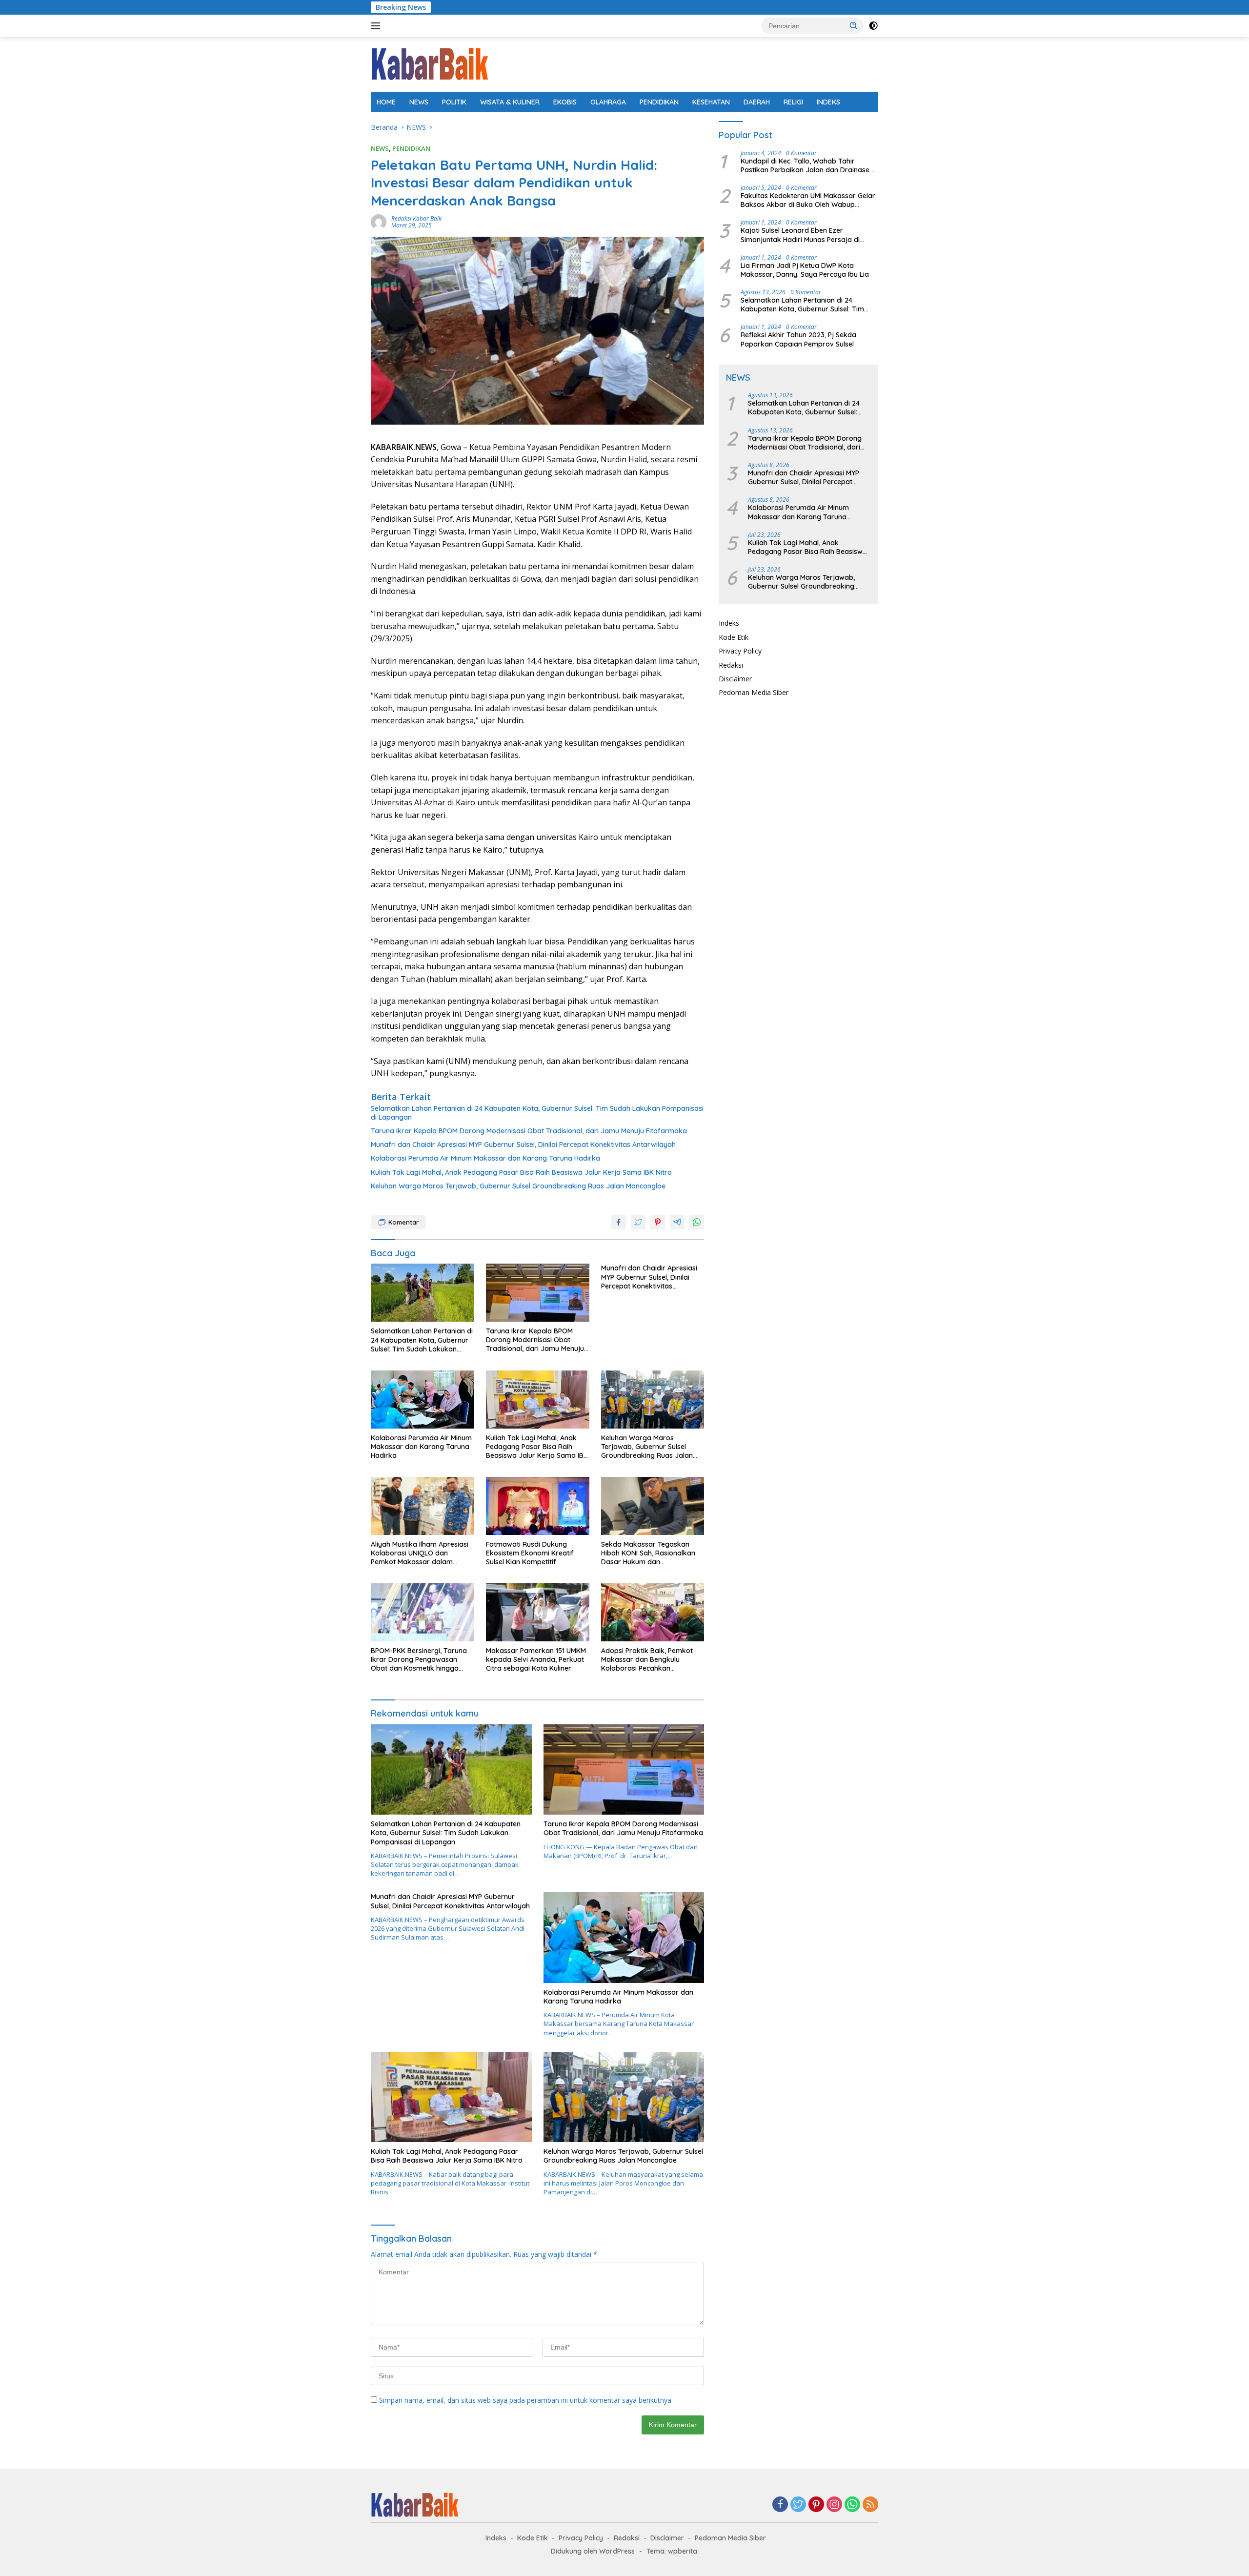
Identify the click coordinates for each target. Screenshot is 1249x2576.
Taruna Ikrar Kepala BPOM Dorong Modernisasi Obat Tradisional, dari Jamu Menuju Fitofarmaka (529, 1131)
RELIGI (793, 102)
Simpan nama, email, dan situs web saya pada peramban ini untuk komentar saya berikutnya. (526, 2400)
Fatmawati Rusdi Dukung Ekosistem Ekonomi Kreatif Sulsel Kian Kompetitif (530, 1553)
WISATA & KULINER (510, 102)
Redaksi (731, 665)
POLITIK (454, 102)
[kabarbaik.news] (430, 64)
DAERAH (757, 102)
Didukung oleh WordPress (593, 2551)
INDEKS (828, 102)
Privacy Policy (740, 651)
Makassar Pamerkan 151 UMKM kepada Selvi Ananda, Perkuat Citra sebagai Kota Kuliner (536, 1659)
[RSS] (870, 2505)
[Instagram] (834, 2505)
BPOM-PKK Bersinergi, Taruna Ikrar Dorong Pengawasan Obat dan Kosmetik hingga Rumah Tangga (419, 1660)
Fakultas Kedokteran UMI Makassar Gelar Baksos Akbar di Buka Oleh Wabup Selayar (808, 200)
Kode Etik (734, 637)
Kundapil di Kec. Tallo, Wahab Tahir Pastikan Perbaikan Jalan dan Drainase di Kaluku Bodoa (809, 165)
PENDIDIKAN (659, 102)
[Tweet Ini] (638, 1222)
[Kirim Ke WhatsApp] (697, 1222)
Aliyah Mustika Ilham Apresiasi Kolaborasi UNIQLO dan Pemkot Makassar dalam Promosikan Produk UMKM (420, 1553)
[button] (854, 25)
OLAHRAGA (608, 102)
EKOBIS (565, 102)
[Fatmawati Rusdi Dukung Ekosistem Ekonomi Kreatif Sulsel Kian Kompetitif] (538, 1506)
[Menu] (377, 26)
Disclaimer (735, 679)
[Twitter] (798, 2505)
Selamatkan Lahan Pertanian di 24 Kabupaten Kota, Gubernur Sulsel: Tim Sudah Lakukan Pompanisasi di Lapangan (537, 1113)
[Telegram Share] (677, 1222)
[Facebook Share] (619, 1222)
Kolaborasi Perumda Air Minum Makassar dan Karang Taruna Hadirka (485, 1158)
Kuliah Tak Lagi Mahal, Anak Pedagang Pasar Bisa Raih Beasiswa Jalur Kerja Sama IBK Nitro (521, 1172)
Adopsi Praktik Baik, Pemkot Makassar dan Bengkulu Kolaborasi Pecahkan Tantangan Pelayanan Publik (647, 1660)
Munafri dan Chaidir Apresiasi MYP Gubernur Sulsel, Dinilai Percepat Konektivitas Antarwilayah (523, 1145)
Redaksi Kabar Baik (416, 218)
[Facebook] (780, 2505)
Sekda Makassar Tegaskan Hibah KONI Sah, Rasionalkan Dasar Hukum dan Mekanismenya (648, 1553)
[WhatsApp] (852, 2505)
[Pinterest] (816, 2505)
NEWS (419, 102)
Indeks (729, 623)
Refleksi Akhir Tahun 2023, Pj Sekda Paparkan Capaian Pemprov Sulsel (798, 339)
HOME (386, 102)
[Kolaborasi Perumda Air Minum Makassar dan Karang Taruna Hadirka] (423, 1400)
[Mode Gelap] (873, 26)
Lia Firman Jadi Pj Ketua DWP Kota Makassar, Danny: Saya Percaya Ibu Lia (805, 270)
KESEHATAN (711, 102)
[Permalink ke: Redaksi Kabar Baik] (379, 221)
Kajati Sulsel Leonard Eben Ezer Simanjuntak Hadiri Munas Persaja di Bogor (800, 235)
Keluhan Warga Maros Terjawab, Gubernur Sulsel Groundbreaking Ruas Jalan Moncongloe (518, 1186)
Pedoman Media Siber (754, 692)
